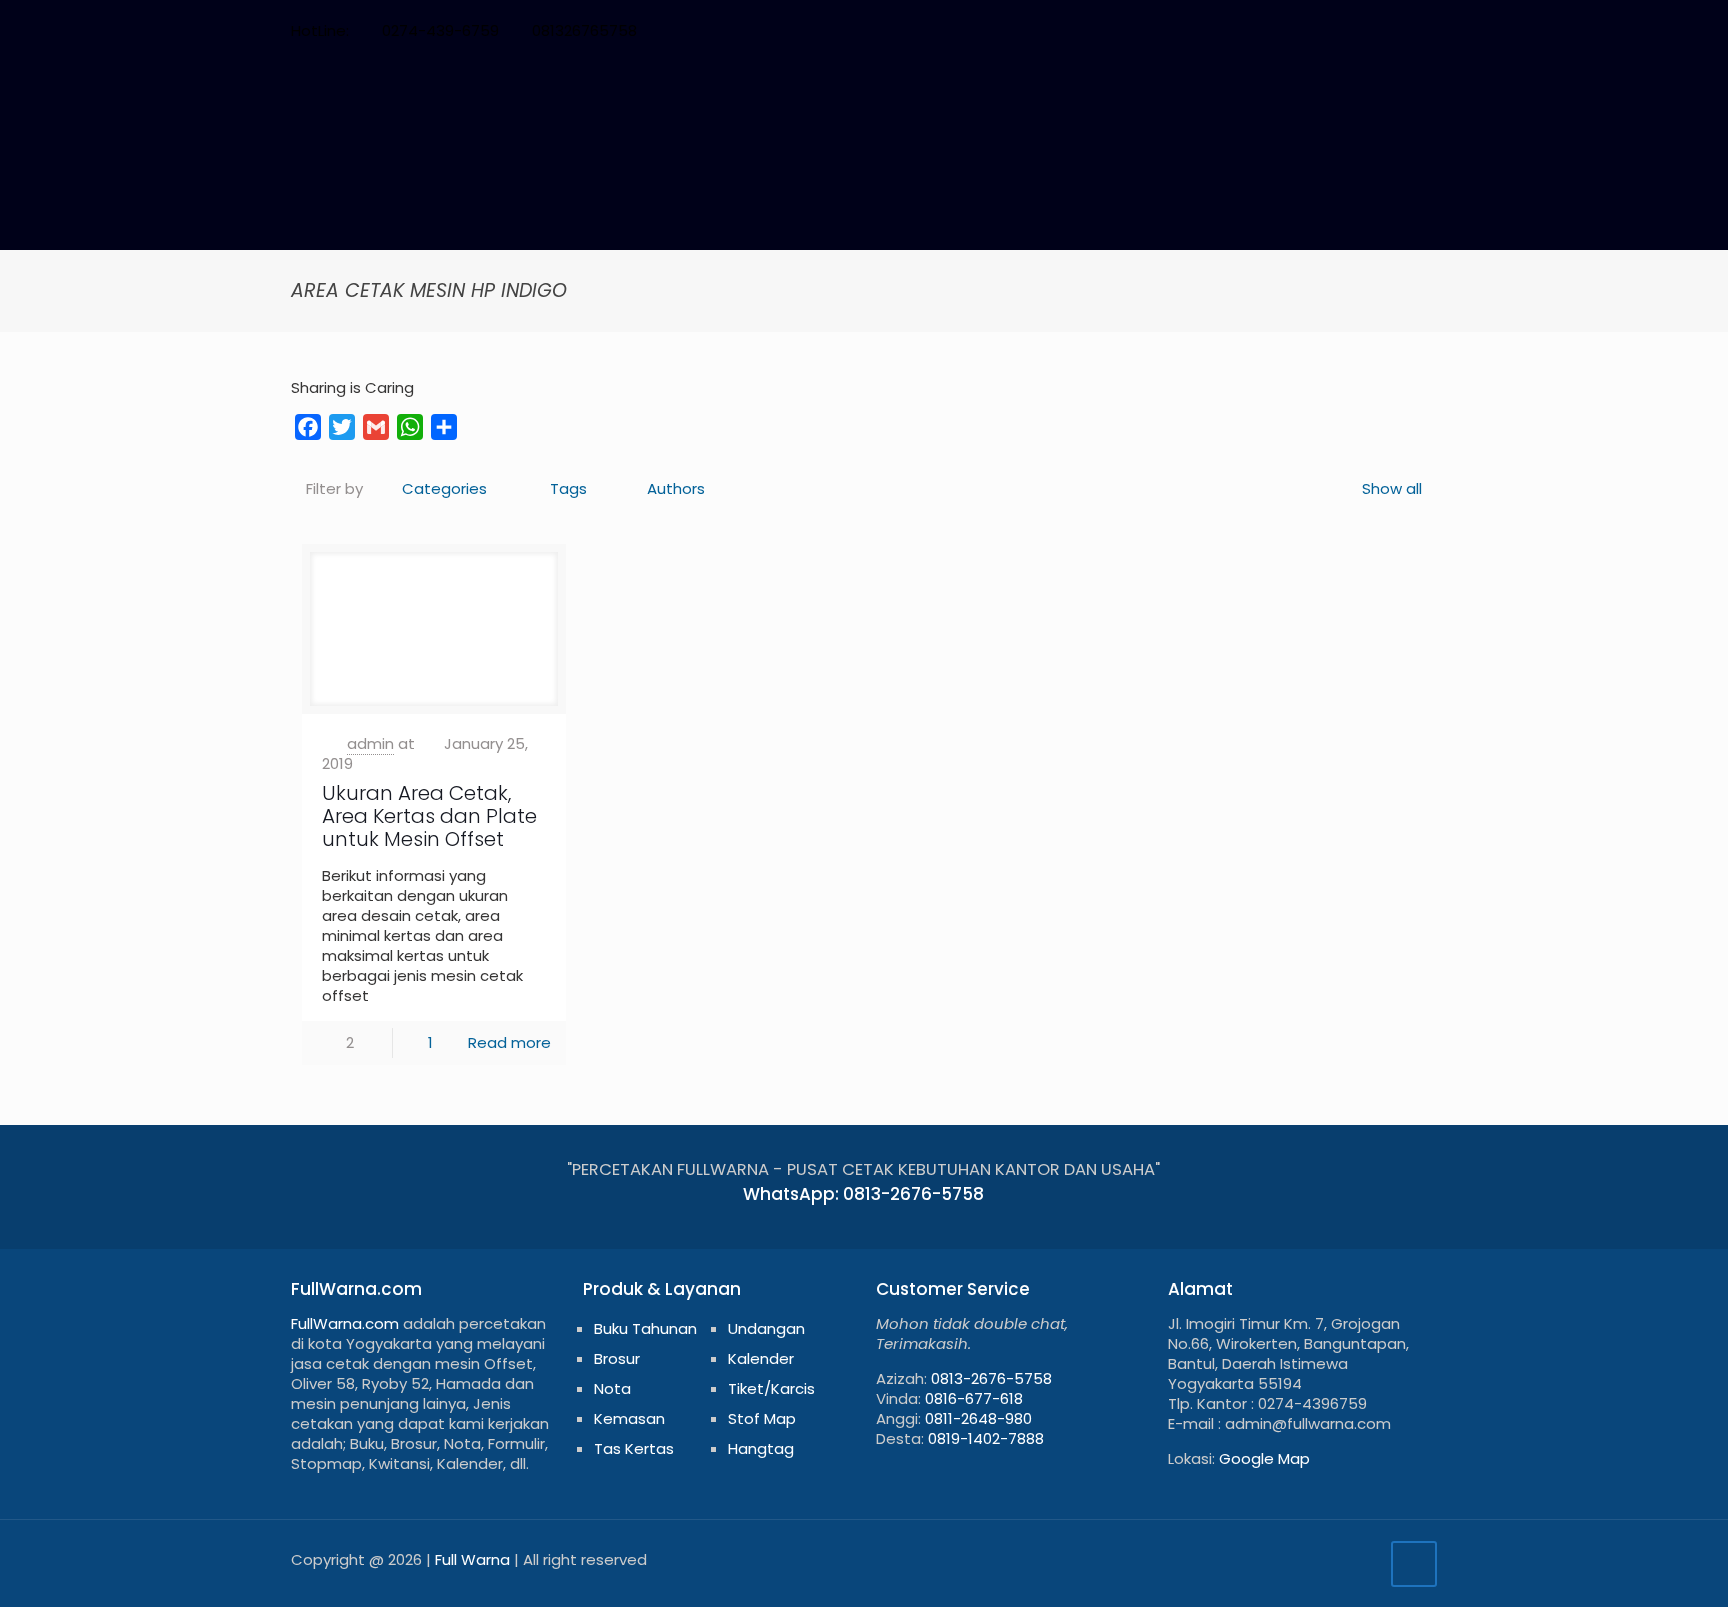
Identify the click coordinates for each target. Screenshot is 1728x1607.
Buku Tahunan (645, 1328)
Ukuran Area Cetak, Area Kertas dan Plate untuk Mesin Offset (429, 816)
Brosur (617, 1358)
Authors (676, 488)
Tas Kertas (634, 1448)
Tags (568, 488)
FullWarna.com (345, 1323)
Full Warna (472, 1559)
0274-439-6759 (440, 30)
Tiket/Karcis (771, 1388)
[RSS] (1399, 30)
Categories (444, 488)
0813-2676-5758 (991, 1378)
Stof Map (762, 1418)
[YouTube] (1318, 30)
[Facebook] (1264, 30)
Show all (1392, 488)
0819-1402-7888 (986, 1438)
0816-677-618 (974, 1398)
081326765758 (584, 30)
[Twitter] (1291, 30)
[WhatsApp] (1237, 30)
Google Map (1264, 1458)
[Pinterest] (1345, 30)
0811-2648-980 (978, 1418)
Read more (509, 1042)
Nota (612, 1388)
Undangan (766, 1328)
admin (370, 743)
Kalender (761, 1358)
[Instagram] (1372, 30)
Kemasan (629, 1418)
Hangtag (761, 1448)
